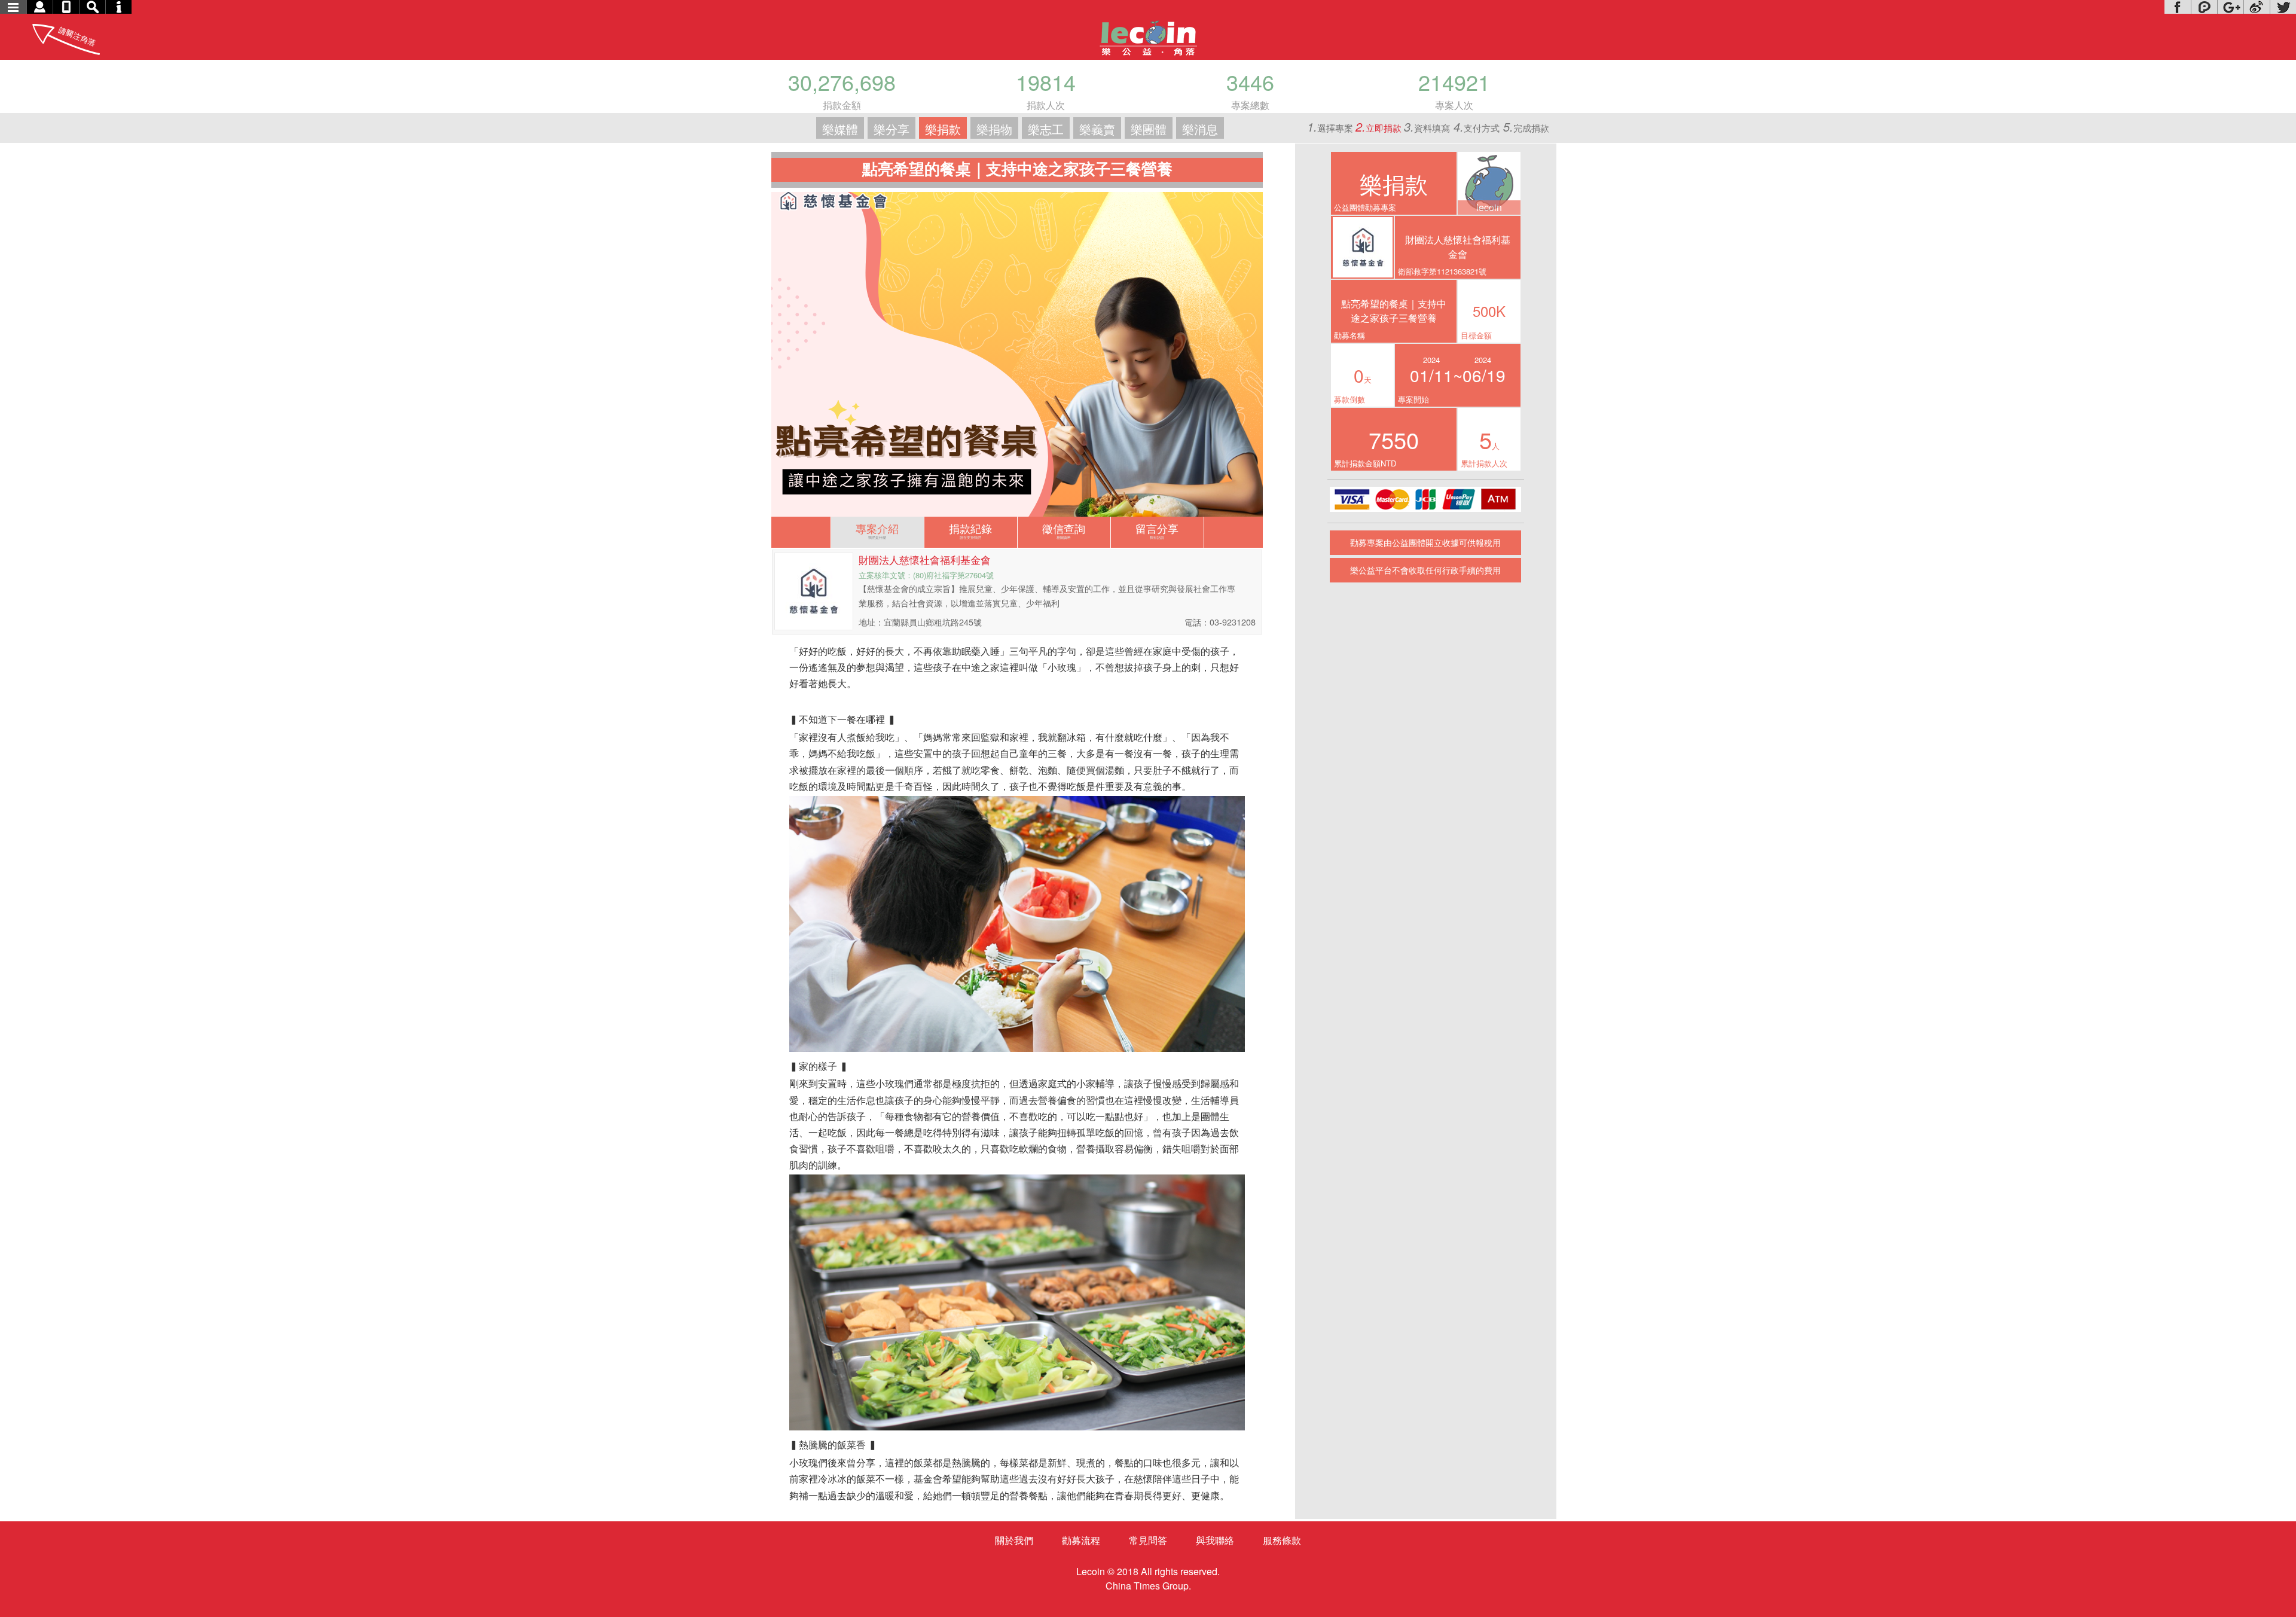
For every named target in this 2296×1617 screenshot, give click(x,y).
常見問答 (1148, 1540)
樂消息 (1200, 129)
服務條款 (1282, 1540)
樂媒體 (840, 129)
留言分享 (1157, 530)
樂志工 (1046, 129)
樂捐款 (943, 129)
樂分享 (891, 129)
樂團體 (1149, 129)
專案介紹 (877, 530)
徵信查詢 (1064, 530)
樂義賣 (1097, 129)
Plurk (2204, 7)
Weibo (2257, 7)
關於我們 (1014, 1540)
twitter (2283, 7)
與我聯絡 (1215, 1540)
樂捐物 (994, 129)
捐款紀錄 (970, 530)
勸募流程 (1081, 1540)
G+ (2230, 7)
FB (2178, 7)
